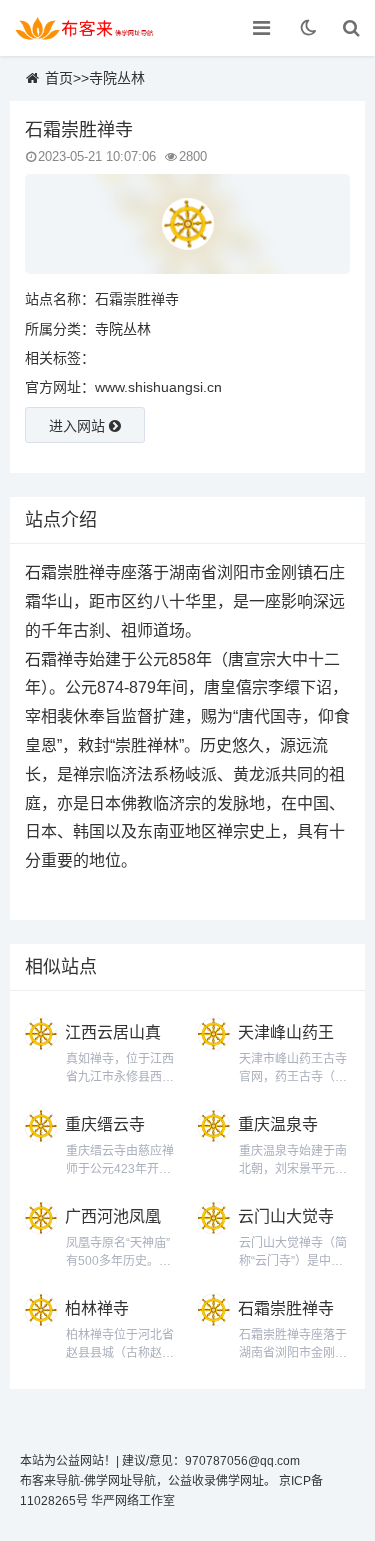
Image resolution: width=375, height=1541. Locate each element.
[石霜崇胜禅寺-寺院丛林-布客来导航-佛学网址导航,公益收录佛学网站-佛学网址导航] (85, 28)
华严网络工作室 (133, 1501)
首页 (59, 78)
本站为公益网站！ (68, 1461)
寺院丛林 (117, 78)
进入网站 (79, 426)
